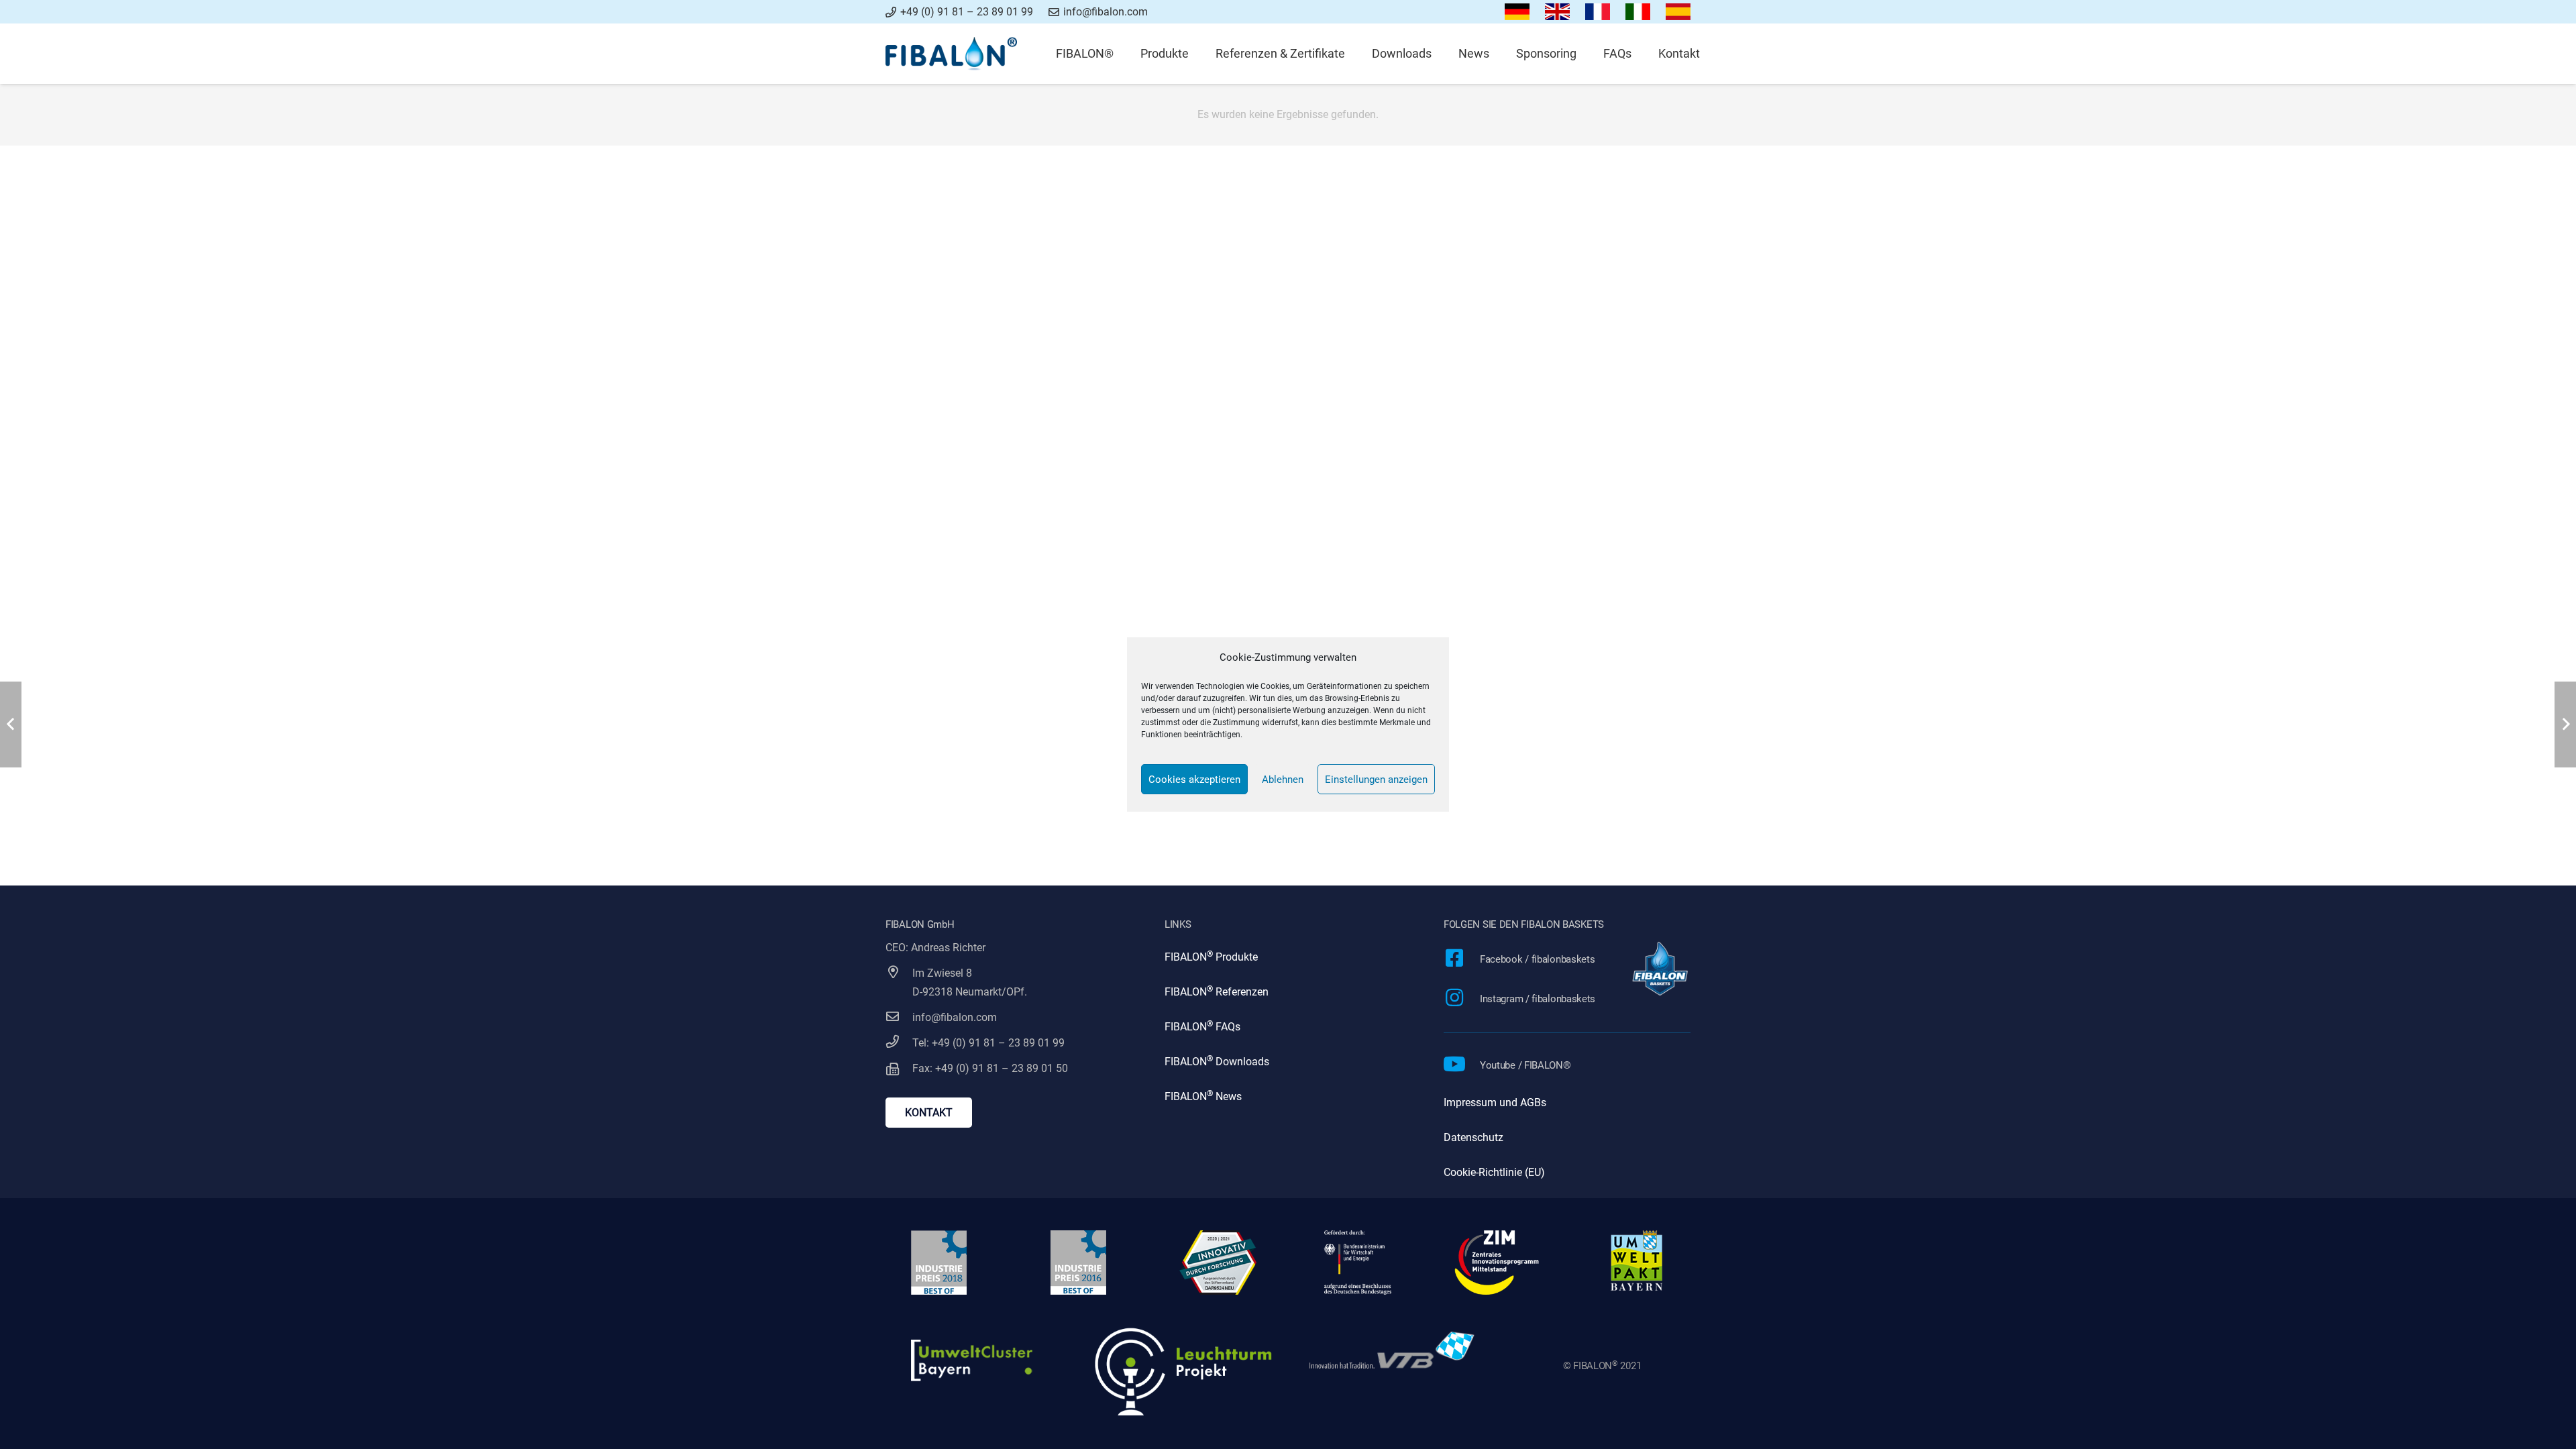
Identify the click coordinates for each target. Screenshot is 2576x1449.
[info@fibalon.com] (899, 1018)
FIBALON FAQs (1202, 1027)
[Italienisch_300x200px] (1638, 12)
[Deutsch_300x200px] (1517, 12)
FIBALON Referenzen (1217, 992)
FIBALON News (1203, 1096)
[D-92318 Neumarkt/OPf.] (899, 992)
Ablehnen (1283, 780)
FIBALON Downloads (1217, 1062)
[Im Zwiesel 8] (899, 973)
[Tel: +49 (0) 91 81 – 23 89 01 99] (899, 1043)
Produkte (1235, 957)
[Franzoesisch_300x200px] (1598, 12)
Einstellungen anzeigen (1376, 780)
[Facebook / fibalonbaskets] (1462, 960)
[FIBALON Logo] (951, 54)
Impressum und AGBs (1495, 1103)
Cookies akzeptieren (1194, 780)
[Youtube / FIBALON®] (1462, 1066)
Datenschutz (1473, 1137)
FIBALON (1186, 957)
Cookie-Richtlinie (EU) (1494, 1172)
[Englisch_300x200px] (1558, 12)
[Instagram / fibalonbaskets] (1462, 999)
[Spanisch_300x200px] (1678, 12)
